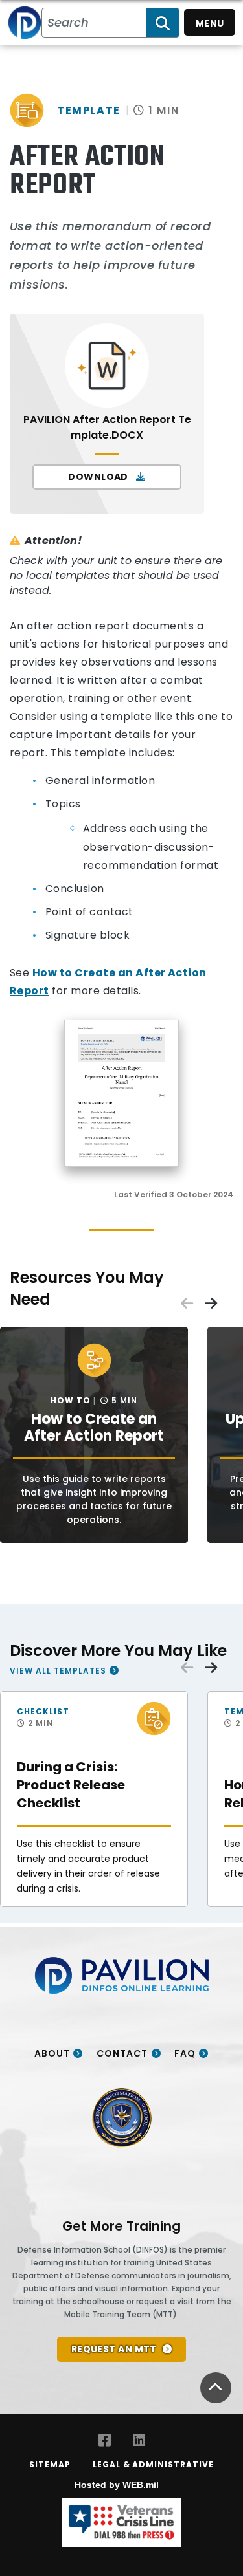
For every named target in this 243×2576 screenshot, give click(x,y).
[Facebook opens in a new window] (105, 2440)
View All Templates (58, 1670)
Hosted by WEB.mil (117, 2485)
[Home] (25, 22)
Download (99, 477)
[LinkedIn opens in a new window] (139, 2440)
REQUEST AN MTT (114, 2349)
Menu (210, 23)
